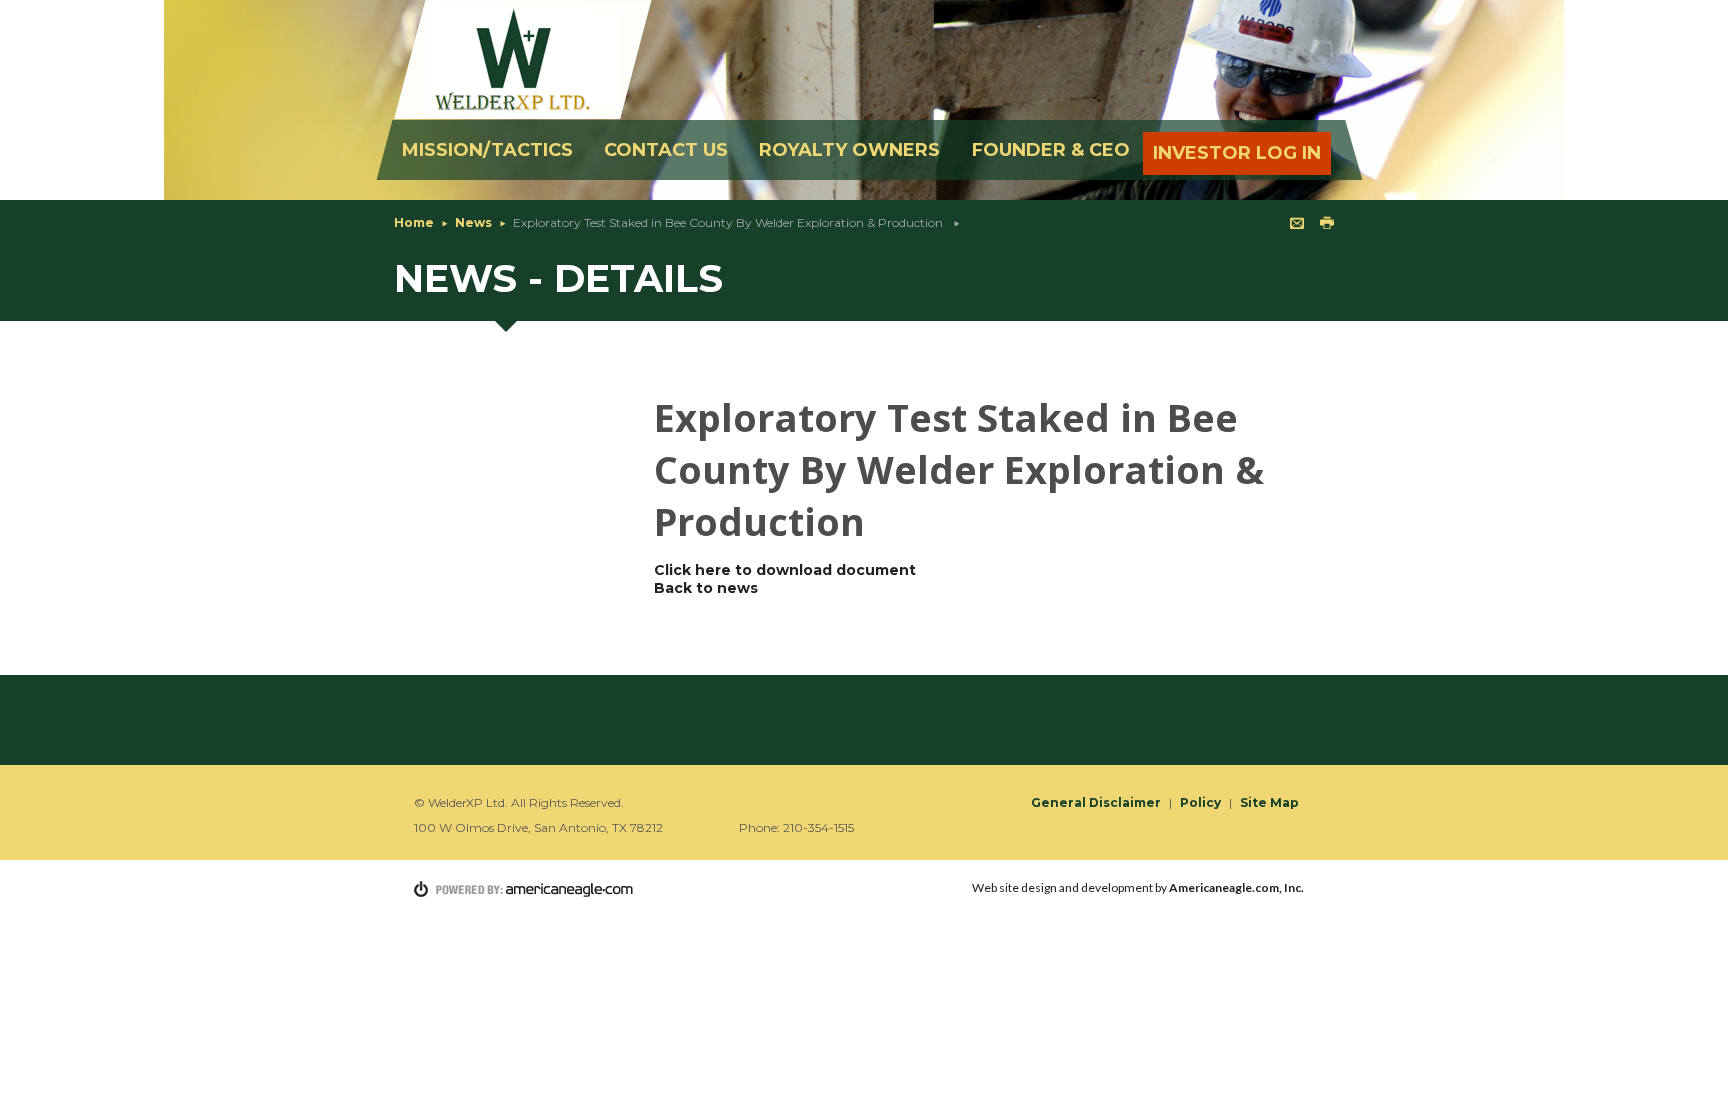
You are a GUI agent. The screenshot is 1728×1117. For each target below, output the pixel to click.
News (473, 222)
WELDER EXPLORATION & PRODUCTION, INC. (524, 59)
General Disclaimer (1096, 802)
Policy (1200, 802)
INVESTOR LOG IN (1237, 153)
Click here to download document (785, 570)
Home (414, 222)
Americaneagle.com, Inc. (1236, 887)
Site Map (1269, 802)
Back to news (706, 588)
